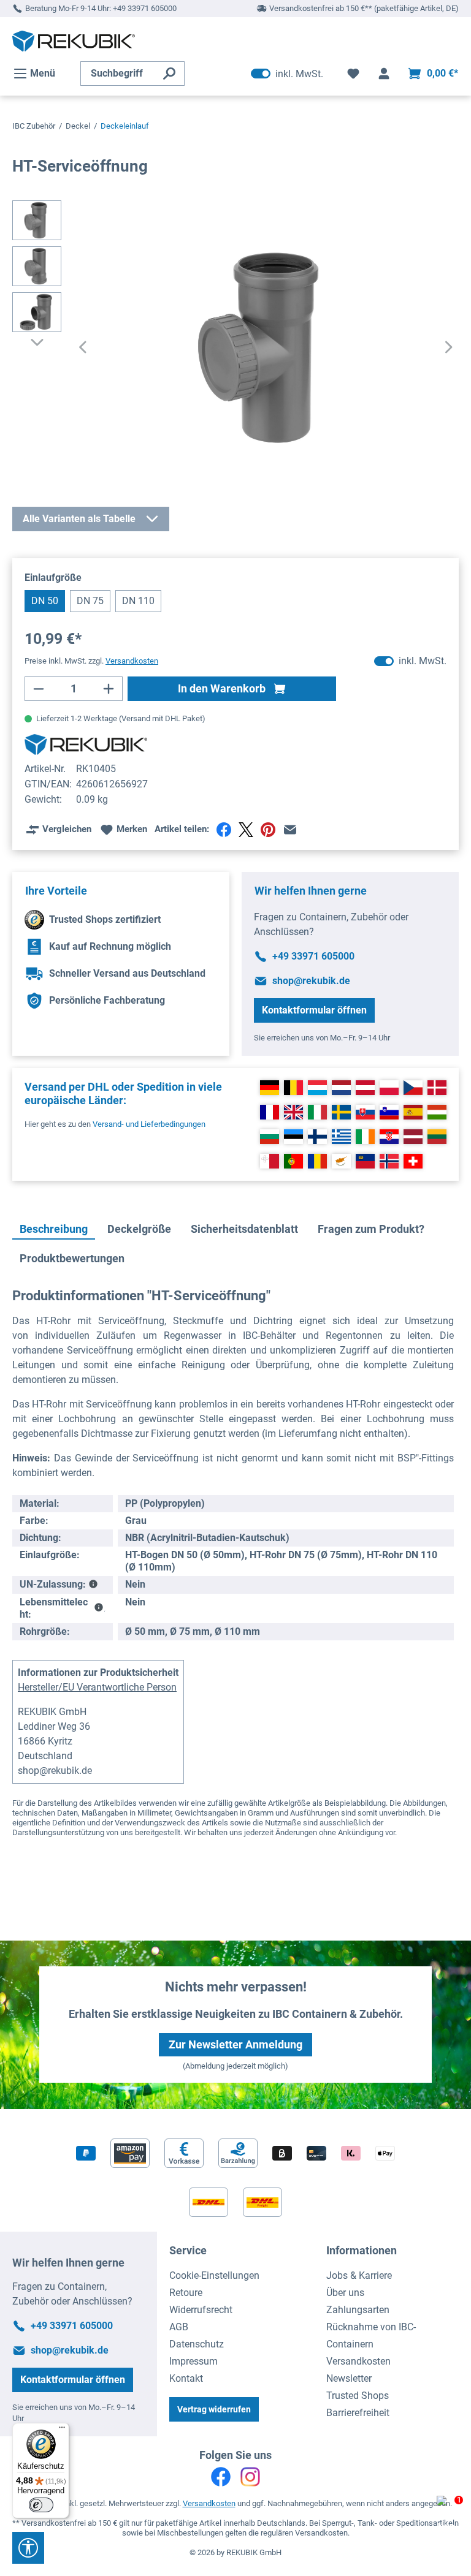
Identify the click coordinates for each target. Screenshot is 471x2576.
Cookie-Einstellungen (214, 2275)
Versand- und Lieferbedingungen (149, 1124)
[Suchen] (170, 74)
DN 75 (90, 601)
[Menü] (62, 2430)
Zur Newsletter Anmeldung (235, 2044)
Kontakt (186, 2378)
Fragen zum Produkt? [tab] (371, 1229)
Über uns (345, 2293)
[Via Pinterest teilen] (268, 830)
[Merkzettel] (353, 74)
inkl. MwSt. (287, 74)
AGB (179, 2327)
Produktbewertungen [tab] (72, 1258)
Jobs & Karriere (359, 2275)
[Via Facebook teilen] (224, 830)
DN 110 (138, 601)
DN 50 (45, 601)
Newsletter (349, 2378)
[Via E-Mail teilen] (290, 830)
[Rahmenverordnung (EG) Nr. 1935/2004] (98, 1608)
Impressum (193, 2361)
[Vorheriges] (83, 348)
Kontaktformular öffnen (314, 1010)
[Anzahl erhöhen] (109, 689)
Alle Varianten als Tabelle (79, 519)
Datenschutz (197, 2344)
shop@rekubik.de (311, 981)
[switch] (41, 2505)
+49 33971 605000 (145, 8)
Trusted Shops (358, 2396)
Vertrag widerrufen (214, 2409)
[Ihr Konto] (384, 74)
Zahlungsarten (358, 2310)
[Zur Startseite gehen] (74, 41)
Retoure (186, 2293)
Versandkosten (358, 2361)
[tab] (54, 1230)
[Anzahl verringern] (38, 689)
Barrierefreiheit (358, 2413)
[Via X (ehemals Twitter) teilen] (246, 830)
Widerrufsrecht (201, 2310)
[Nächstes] (449, 348)
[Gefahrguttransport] (93, 1585)
